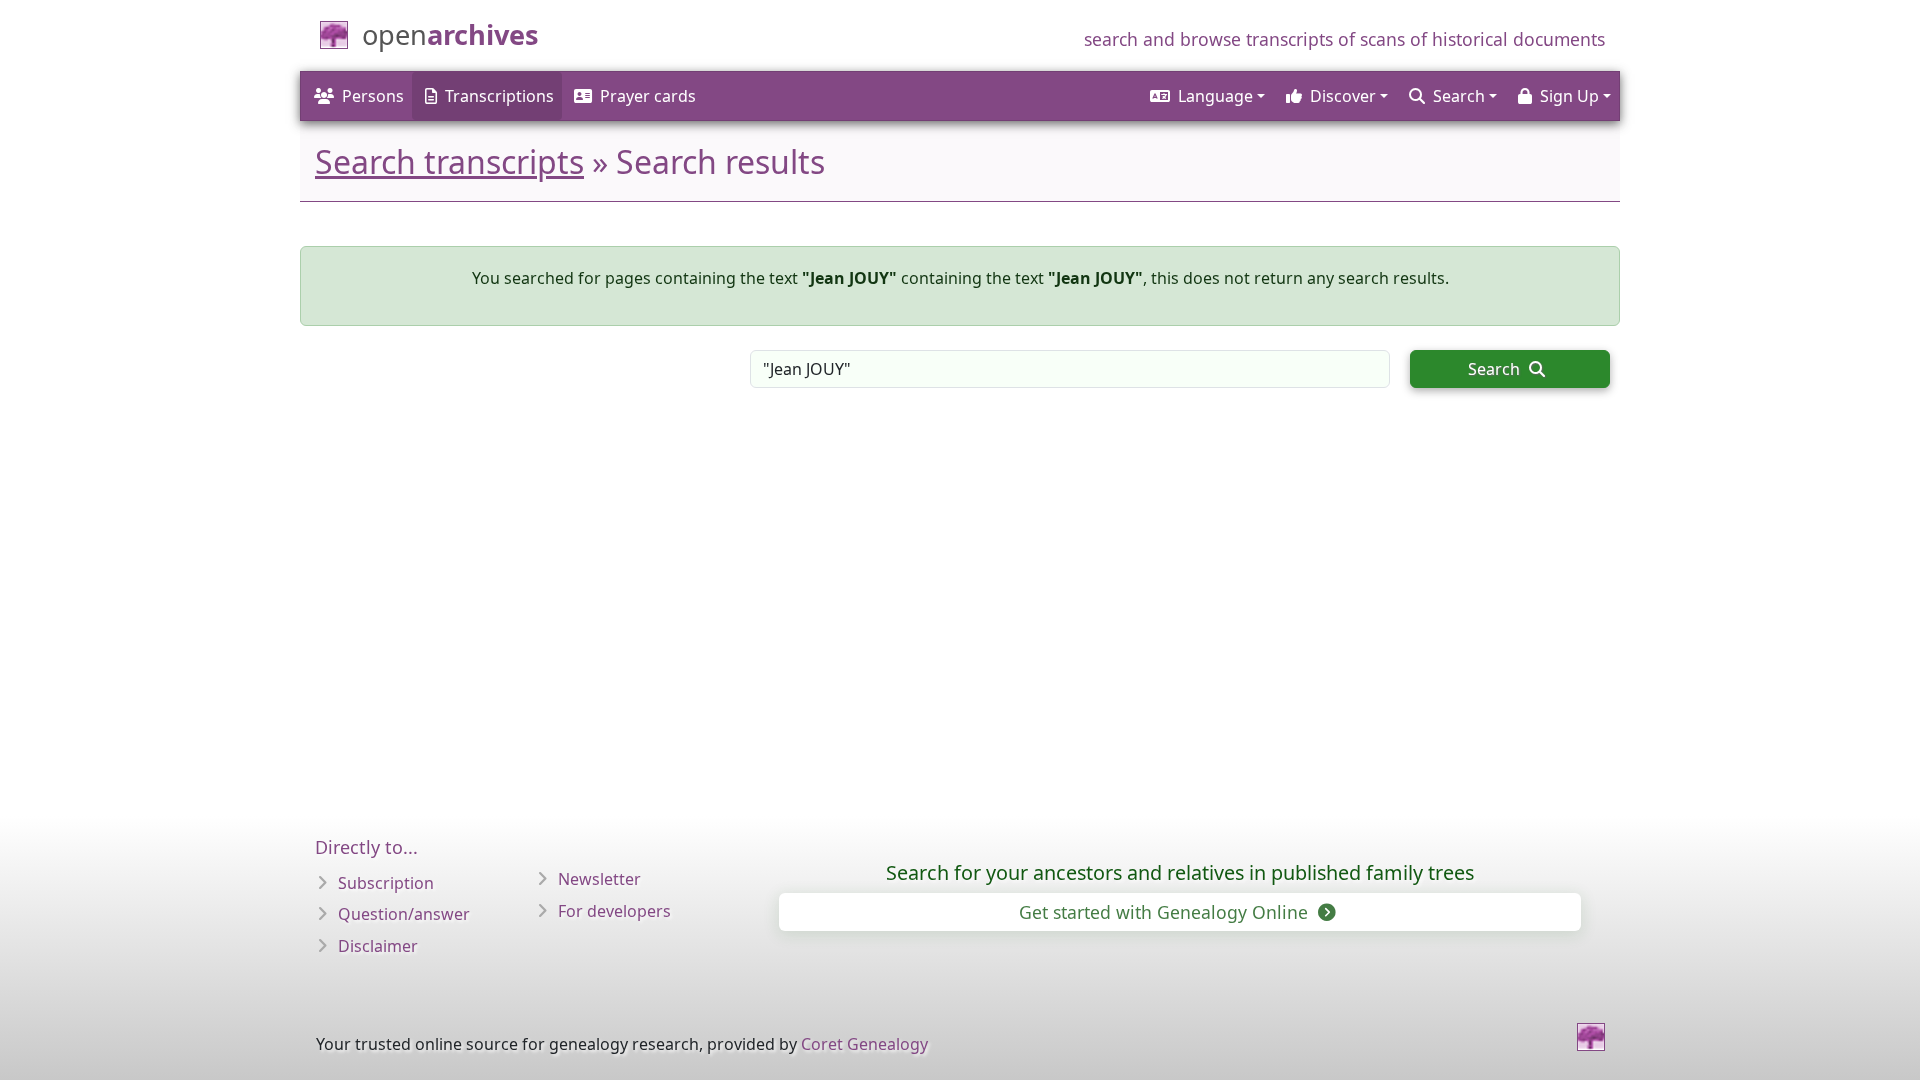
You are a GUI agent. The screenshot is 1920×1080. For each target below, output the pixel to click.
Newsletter (599, 879)
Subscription (386, 883)
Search (1496, 369)
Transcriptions (499, 96)
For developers (614, 911)
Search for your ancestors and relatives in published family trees (1180, 872)
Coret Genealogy (864, 1044)
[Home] (1591, 1037)
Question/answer (404, 914)
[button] (1206, 96)
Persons (373, 96)
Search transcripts (449, 161)
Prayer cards (648, 96)
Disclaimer (378, 946)
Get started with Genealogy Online (1166, 912)
